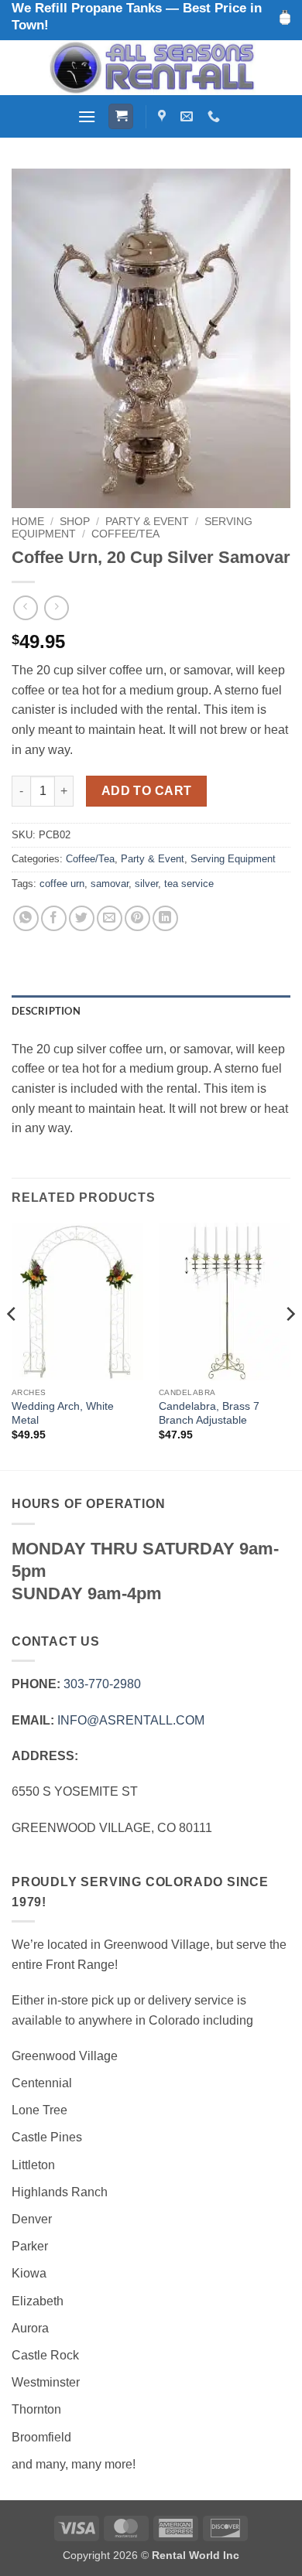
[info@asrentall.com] (189, 116)
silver (146, 884)
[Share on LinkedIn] (165, 918)
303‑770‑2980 (102, 1684)
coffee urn (62, 884)
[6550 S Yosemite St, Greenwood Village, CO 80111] (164, 116)
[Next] (290, 1345)
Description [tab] (46, 1011)
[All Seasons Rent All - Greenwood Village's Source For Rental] (151, 68)
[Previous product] (56, 607)
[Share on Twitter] (82, 918)
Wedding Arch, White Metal (63, 1413)
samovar (110, 884)
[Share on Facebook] (54, 918)
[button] (87, 116)
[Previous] (12, 1345)
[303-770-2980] (216, 116)
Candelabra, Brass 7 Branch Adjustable (209, 1413)
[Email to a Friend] (110, 918)
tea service (189, 884)
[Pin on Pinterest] (137, 918)
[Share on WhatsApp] (26, 918)
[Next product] (25, 607)
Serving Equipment (233, 859)
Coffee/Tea (125, 534)
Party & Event (147, 522)
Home (28, 522)
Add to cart (147, 791)
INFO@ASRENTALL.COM (131, 1720)
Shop (75, 522)
